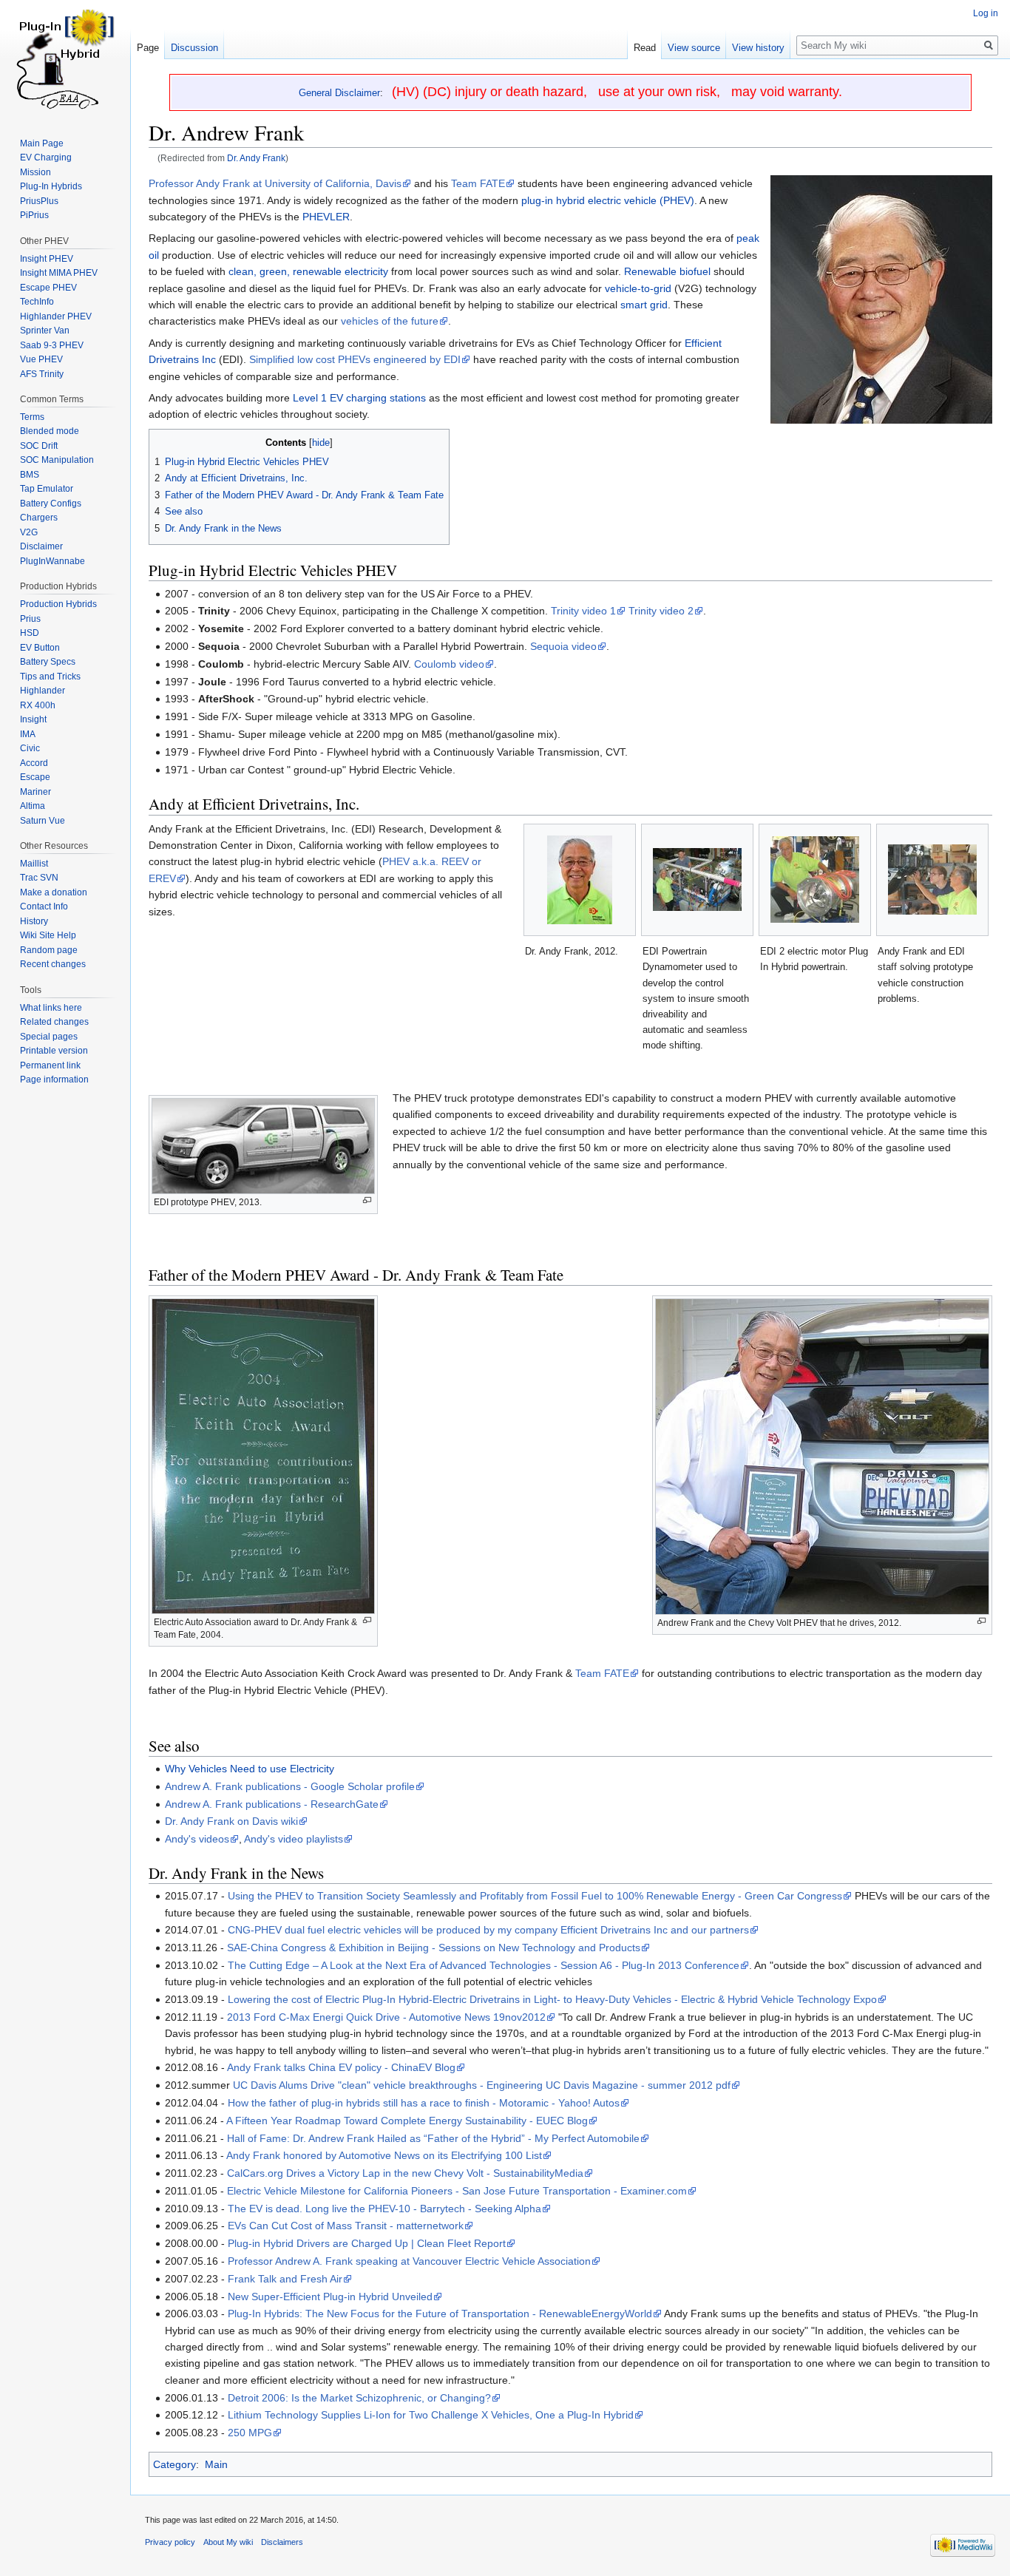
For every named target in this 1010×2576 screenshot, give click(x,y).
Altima (33, 806)
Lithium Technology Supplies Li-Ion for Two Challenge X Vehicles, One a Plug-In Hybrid (431, 2415)
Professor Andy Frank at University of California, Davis (275, 183)
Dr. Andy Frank (256, 158)
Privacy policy (170, 2542)
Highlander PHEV (56, 316)
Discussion (194, 48)
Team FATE (478, 183)
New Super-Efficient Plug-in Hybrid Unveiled (330, 2297)
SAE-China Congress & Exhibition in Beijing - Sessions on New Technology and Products (434, 1948)
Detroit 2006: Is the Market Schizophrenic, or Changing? (359, 2398)
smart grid (644, 305)
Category (174, 2464)
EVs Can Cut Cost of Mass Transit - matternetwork (346, 2226)
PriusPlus (39, 201)
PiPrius (34, 215)
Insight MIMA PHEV (59, 273)
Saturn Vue (43, 821)
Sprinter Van (45, 331)
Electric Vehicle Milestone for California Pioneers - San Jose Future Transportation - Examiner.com (457, 2191)
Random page (49, 950)
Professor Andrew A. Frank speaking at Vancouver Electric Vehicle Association (409, 2261)
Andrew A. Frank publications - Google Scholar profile (290, 1786)
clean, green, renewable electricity (308, 271)
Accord (34, 763)
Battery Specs (48, 662)
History (34, 921)
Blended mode (50, 431)
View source (694, 48)
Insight (33, 719)
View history (758, 48)
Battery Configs (51, 504)
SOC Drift (39, 446)
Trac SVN (39, 878)
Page (148, 48)
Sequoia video (563, 646)
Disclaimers (282, 2542)
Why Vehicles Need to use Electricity (250, 1769)
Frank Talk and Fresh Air (285, 2279)
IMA (28, 734)
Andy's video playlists (294, 1839)
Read (645, 48)
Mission (35, 172)
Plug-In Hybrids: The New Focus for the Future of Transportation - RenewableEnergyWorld (440, 2314)
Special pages (49, 1037)
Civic (30, 748)
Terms (32, 417)
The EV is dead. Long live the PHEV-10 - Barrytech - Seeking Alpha (384, 2209)
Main (216, 2464)
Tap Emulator (47, 489)
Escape (35, 777)
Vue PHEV (41, 359)
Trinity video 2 (661, 611)
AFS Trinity (42, 374)
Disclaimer (41, 546)
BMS (30, 475)
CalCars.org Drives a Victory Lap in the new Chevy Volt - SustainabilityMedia (405, 2173)
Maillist (34, 864)
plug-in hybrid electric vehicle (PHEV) (608, 200)
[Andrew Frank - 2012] (881, 299)
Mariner (35, 792)
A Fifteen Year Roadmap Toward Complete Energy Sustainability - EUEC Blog (407, 2121)
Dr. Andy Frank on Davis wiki (231, 1821)
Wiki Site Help (48, 935)
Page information (54, 1079)
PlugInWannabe (52, 561)
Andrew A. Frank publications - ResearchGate (272, 1804)
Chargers (39, 518)
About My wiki (228, 2542)
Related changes (54, 1022)
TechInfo (37, 302)
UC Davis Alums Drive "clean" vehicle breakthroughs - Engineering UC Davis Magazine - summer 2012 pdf (482, 2085)
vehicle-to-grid (638, 288)
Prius (30, 619)
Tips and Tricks (50, 677)
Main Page (42, 143)
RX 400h (38, 705)
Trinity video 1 (583, 611)
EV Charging (46, 157)
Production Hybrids (58, 604)
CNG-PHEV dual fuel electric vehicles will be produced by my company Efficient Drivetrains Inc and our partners (488, 1930)
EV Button (40, 648)
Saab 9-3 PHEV (52, 345)
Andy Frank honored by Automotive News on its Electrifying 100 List (384, 2155)
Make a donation (54, 892)
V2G (29, 532)
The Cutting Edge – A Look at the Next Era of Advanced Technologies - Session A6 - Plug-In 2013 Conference (484, 1965)
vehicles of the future (390, 321)
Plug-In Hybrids (51, 186)
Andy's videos (197, 1839)
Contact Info (44, 906)
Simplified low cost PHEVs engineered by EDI (355, 359)
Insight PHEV (47, 259)
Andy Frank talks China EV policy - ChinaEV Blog (341, 2067)
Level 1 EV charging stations (359, 398)
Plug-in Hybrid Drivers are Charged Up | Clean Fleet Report (367, 2243)
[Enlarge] (367, 1200)
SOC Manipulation (57, 460)
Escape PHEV (48, 288)
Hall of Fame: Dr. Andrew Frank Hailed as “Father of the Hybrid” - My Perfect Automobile (433, 2138)
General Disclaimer (339, 93)
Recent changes (53, 964)
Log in (986, 13)
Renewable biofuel (667, 271)
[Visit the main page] (65, 59)
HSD (30, 633)
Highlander (43, 691)
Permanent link (50, 1065)
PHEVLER (326, 217)
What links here (51, 1008)
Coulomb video (449, 664)
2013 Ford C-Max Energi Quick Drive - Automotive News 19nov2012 (386, 2017)
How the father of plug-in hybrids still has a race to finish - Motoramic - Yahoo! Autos (424, 2103)
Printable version (54, 1051)
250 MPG (250, 2433)
